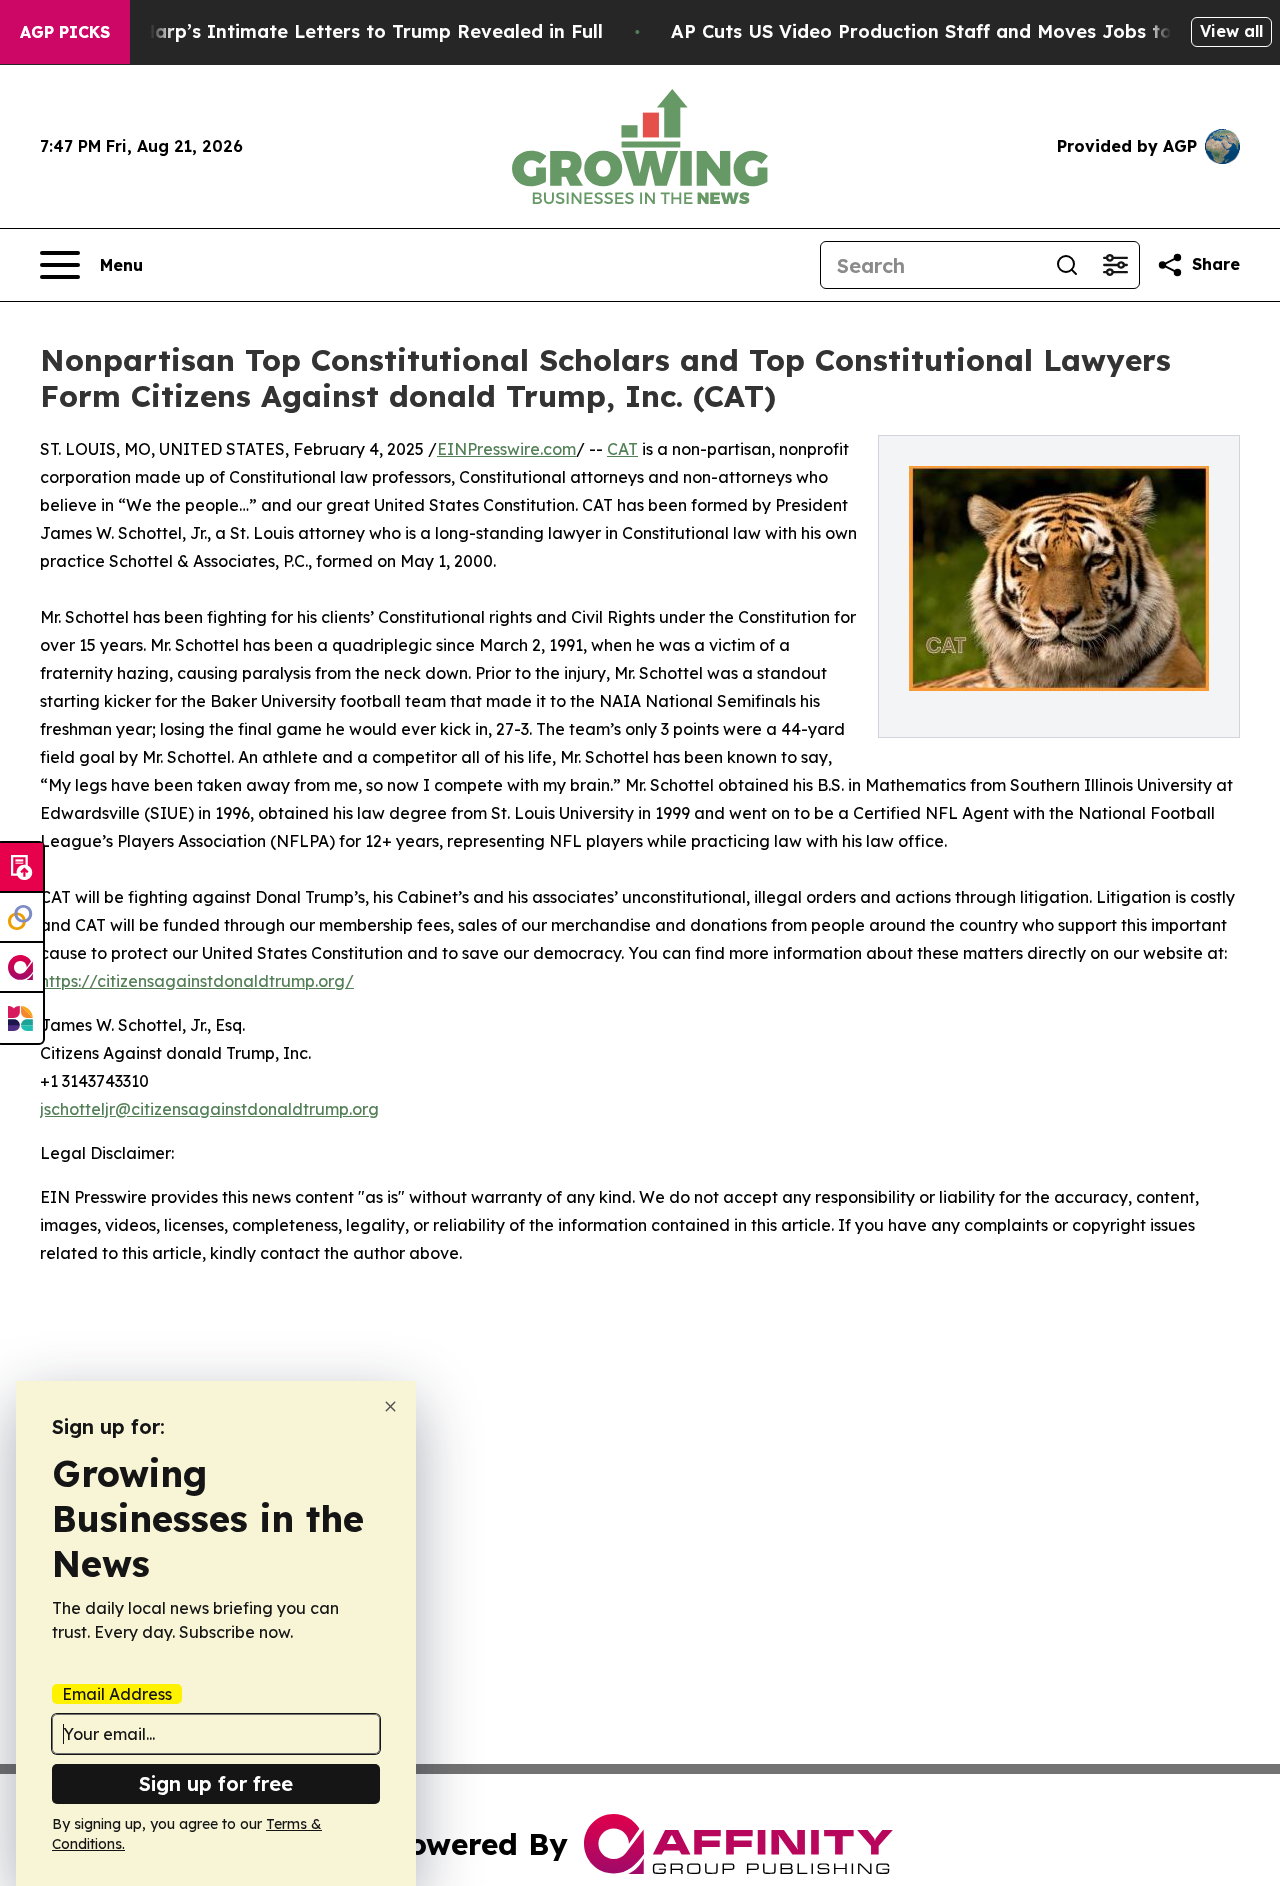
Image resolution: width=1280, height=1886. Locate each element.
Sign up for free (216, 1783)
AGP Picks (65, 32)
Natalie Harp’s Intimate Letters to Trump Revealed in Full (335, 31)
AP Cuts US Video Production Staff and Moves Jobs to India (949, 31)
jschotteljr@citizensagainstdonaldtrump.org (209, 1109)
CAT (622, 449)
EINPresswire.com (506, 449)
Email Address (117, 1694)
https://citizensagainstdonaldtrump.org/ (197, 981)
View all (1231, 31)
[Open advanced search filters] (1115, 265)
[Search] (1067, 265)
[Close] (390, 1406)
